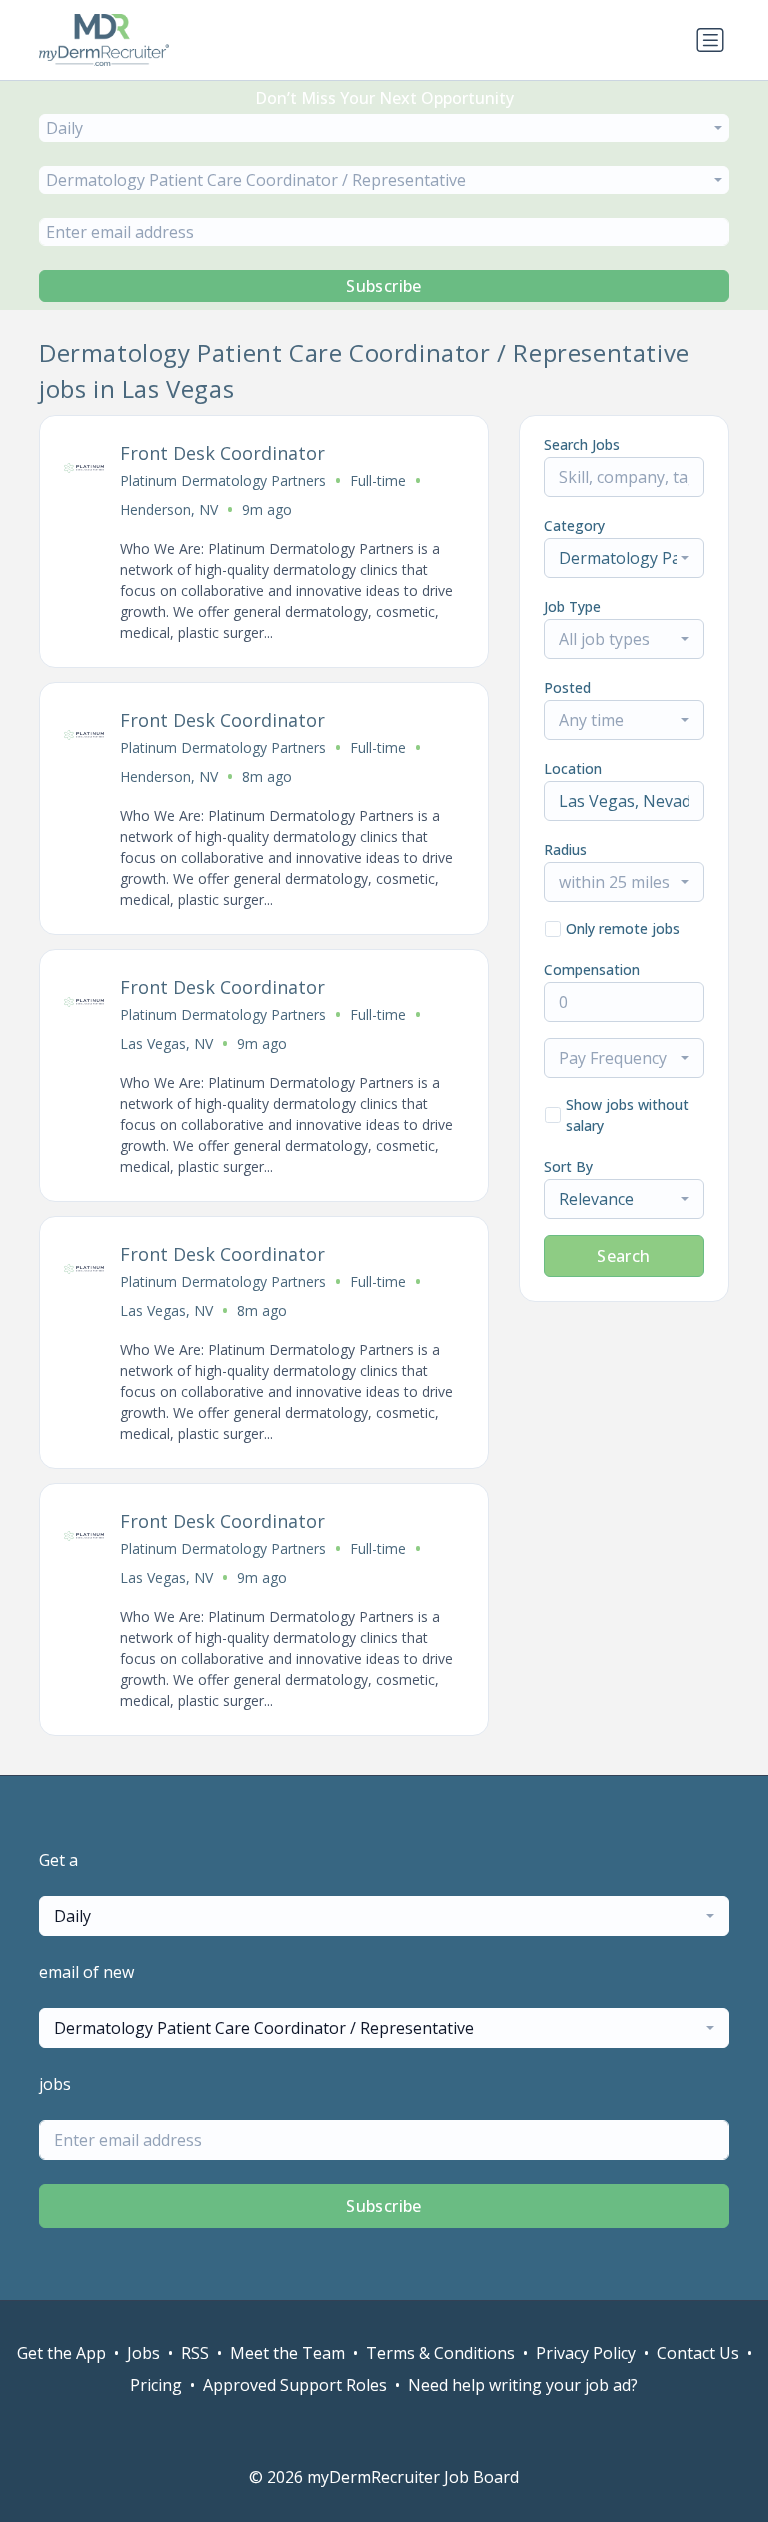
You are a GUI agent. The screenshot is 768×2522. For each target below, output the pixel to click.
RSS (195, 2353)
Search (623, 1256)
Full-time (378, 480)
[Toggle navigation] (710, 40)
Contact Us (698, 2353)
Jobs (143, 2353)
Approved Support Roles (295, 2385)
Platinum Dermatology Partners (223, 480)
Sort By (568, 1166)
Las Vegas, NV (166, 1043)
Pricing (156, 2385)
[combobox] (384, 128)
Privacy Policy (586, 2353)
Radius (565, 849)
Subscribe (384, 286)
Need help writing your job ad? (523, 2385)
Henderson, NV (169, 509)
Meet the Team (287, 2353)
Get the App (61, 2353)
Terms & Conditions (440, 2353)
